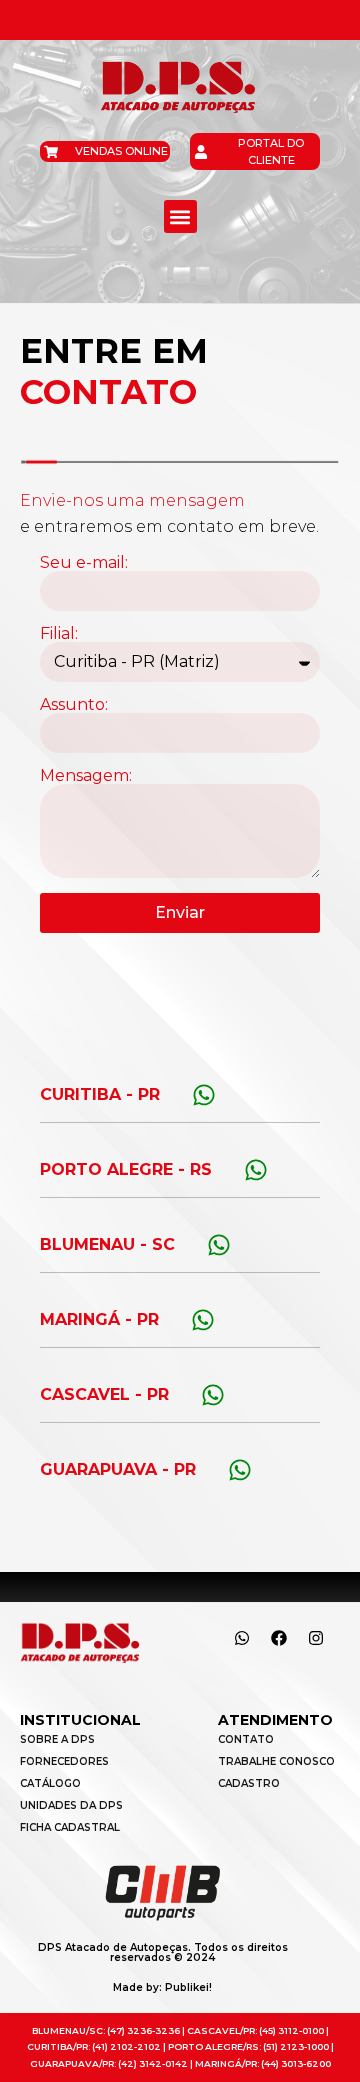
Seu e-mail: (84, 563)
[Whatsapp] (242, 1638)
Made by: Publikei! (162, 1987)
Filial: (59, 634)
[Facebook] (279, 1638)
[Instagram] (316, 1638)
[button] (180, 216)
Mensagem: (86, 776)
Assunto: (74, 705)
